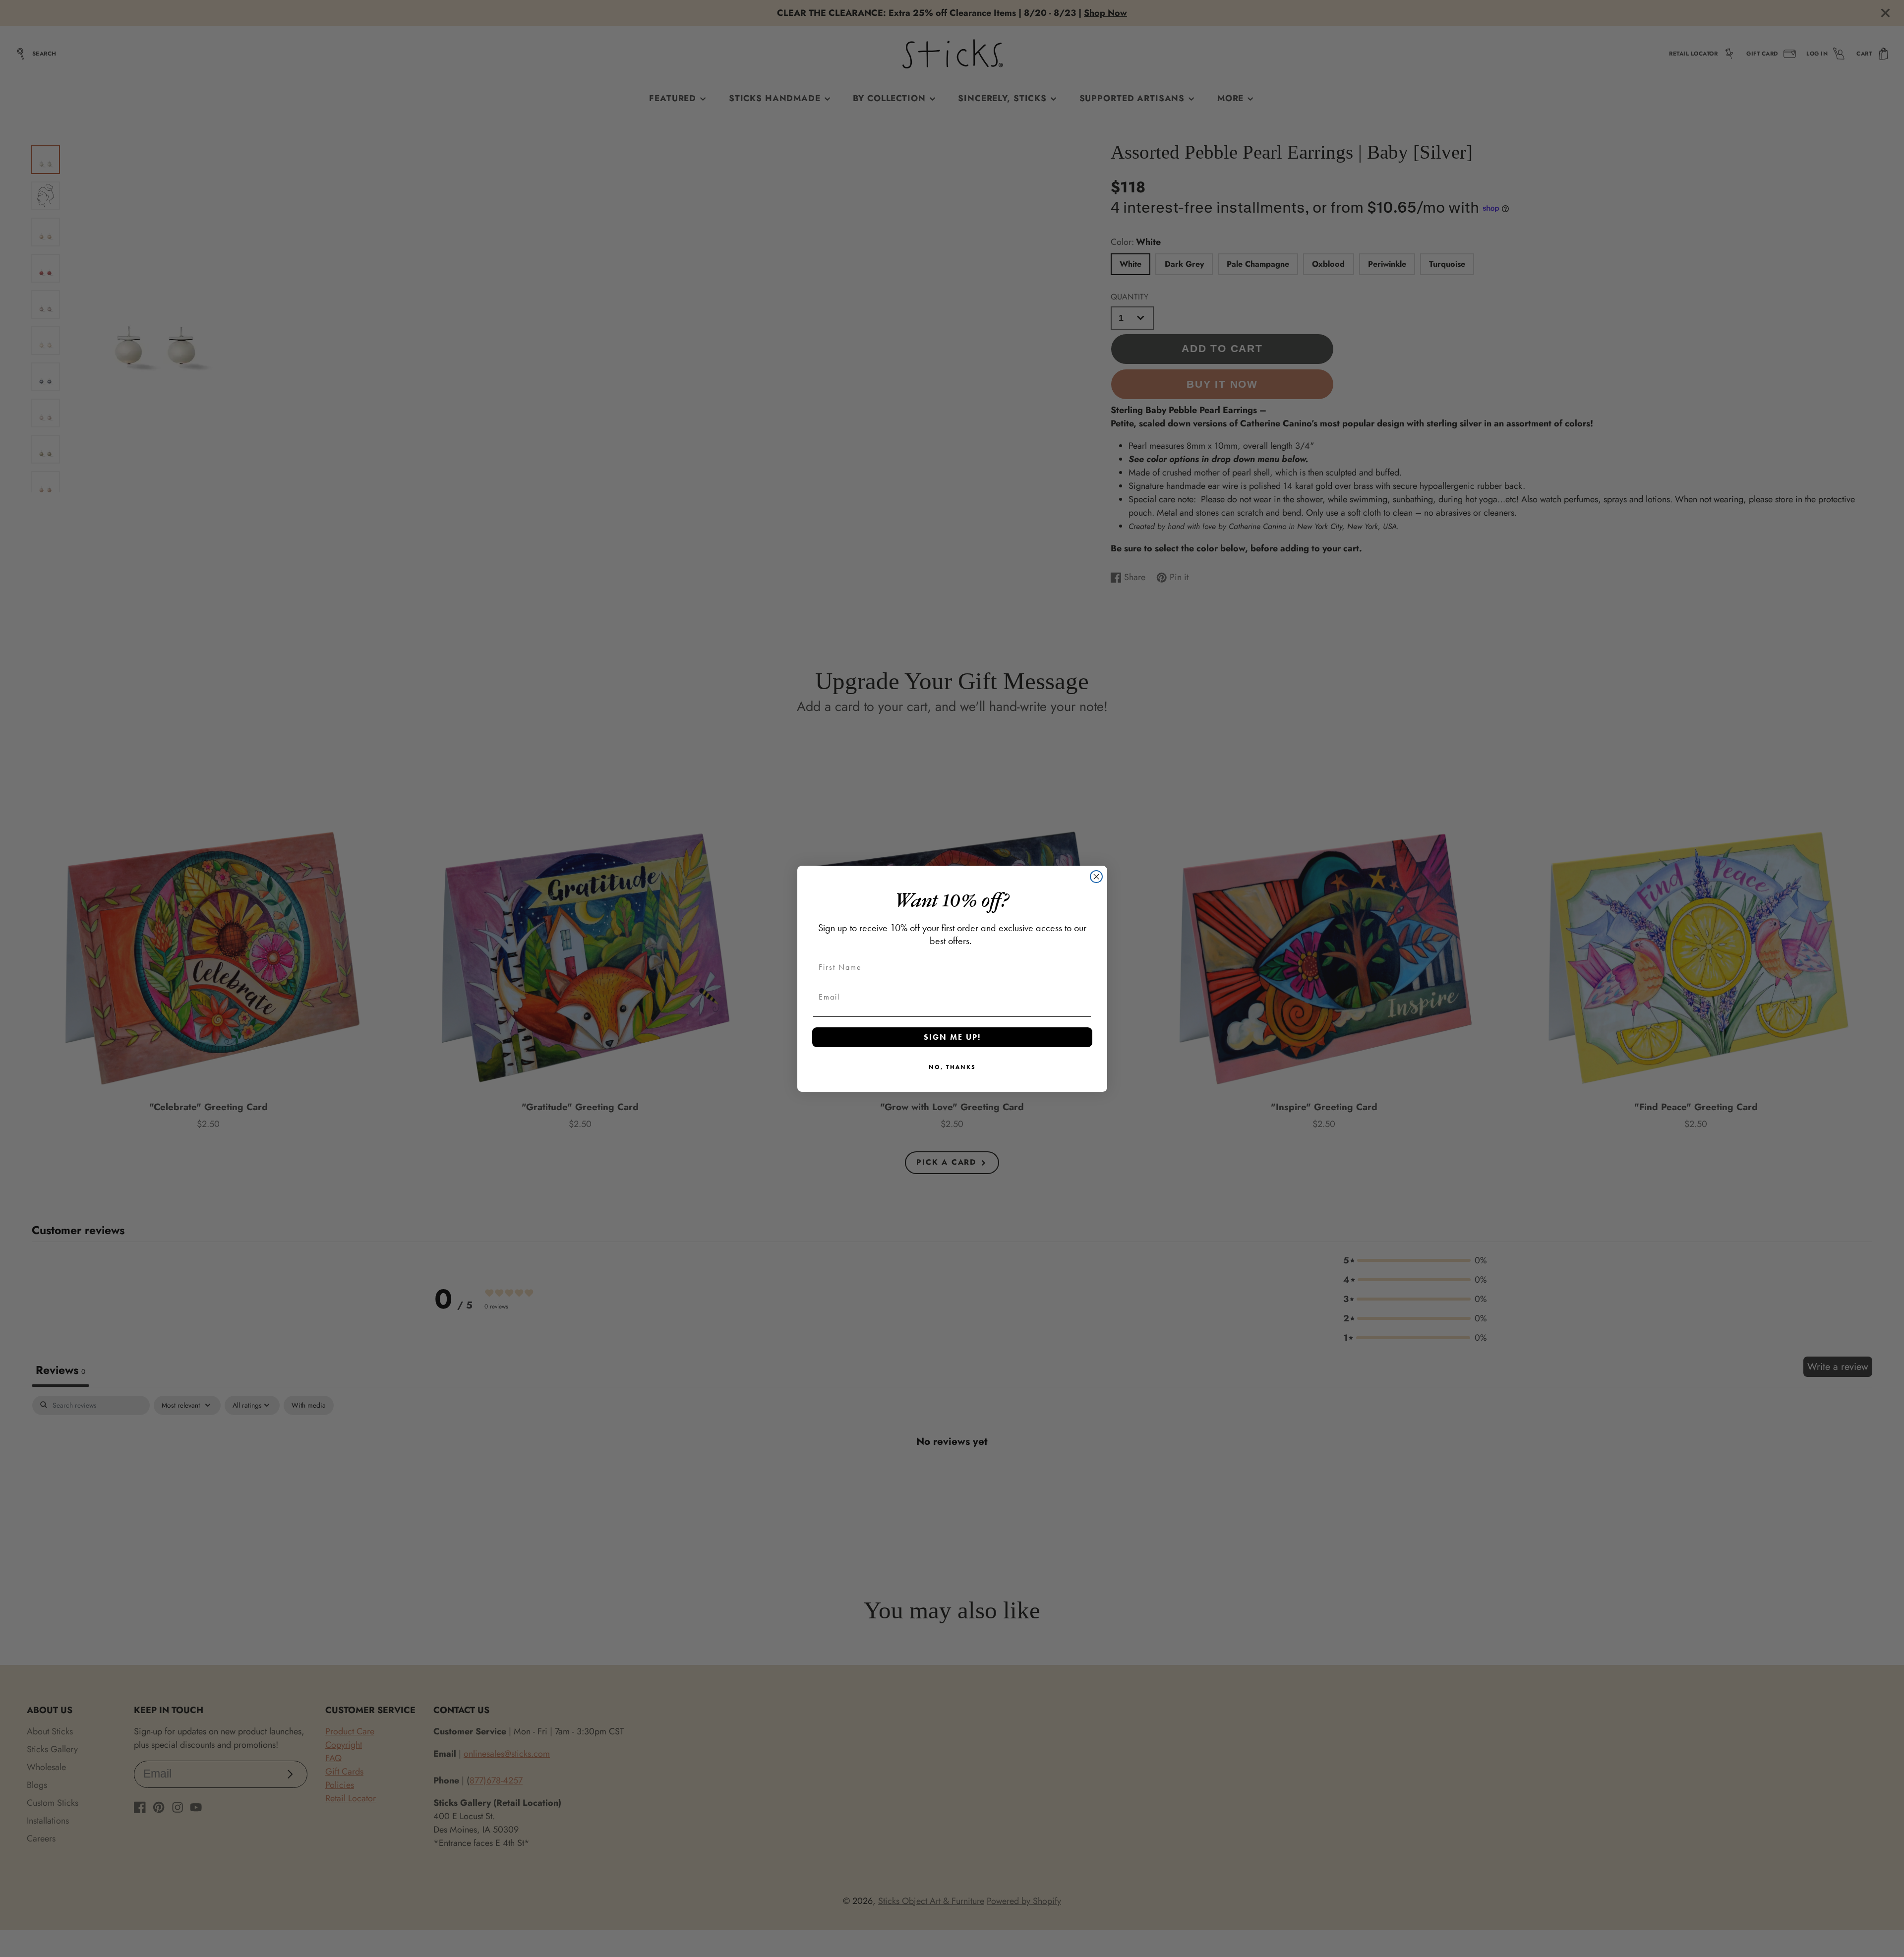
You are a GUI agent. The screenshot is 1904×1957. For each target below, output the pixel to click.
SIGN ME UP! (952, 1037)
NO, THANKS (952, 1067)
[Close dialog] (1096, 877)
